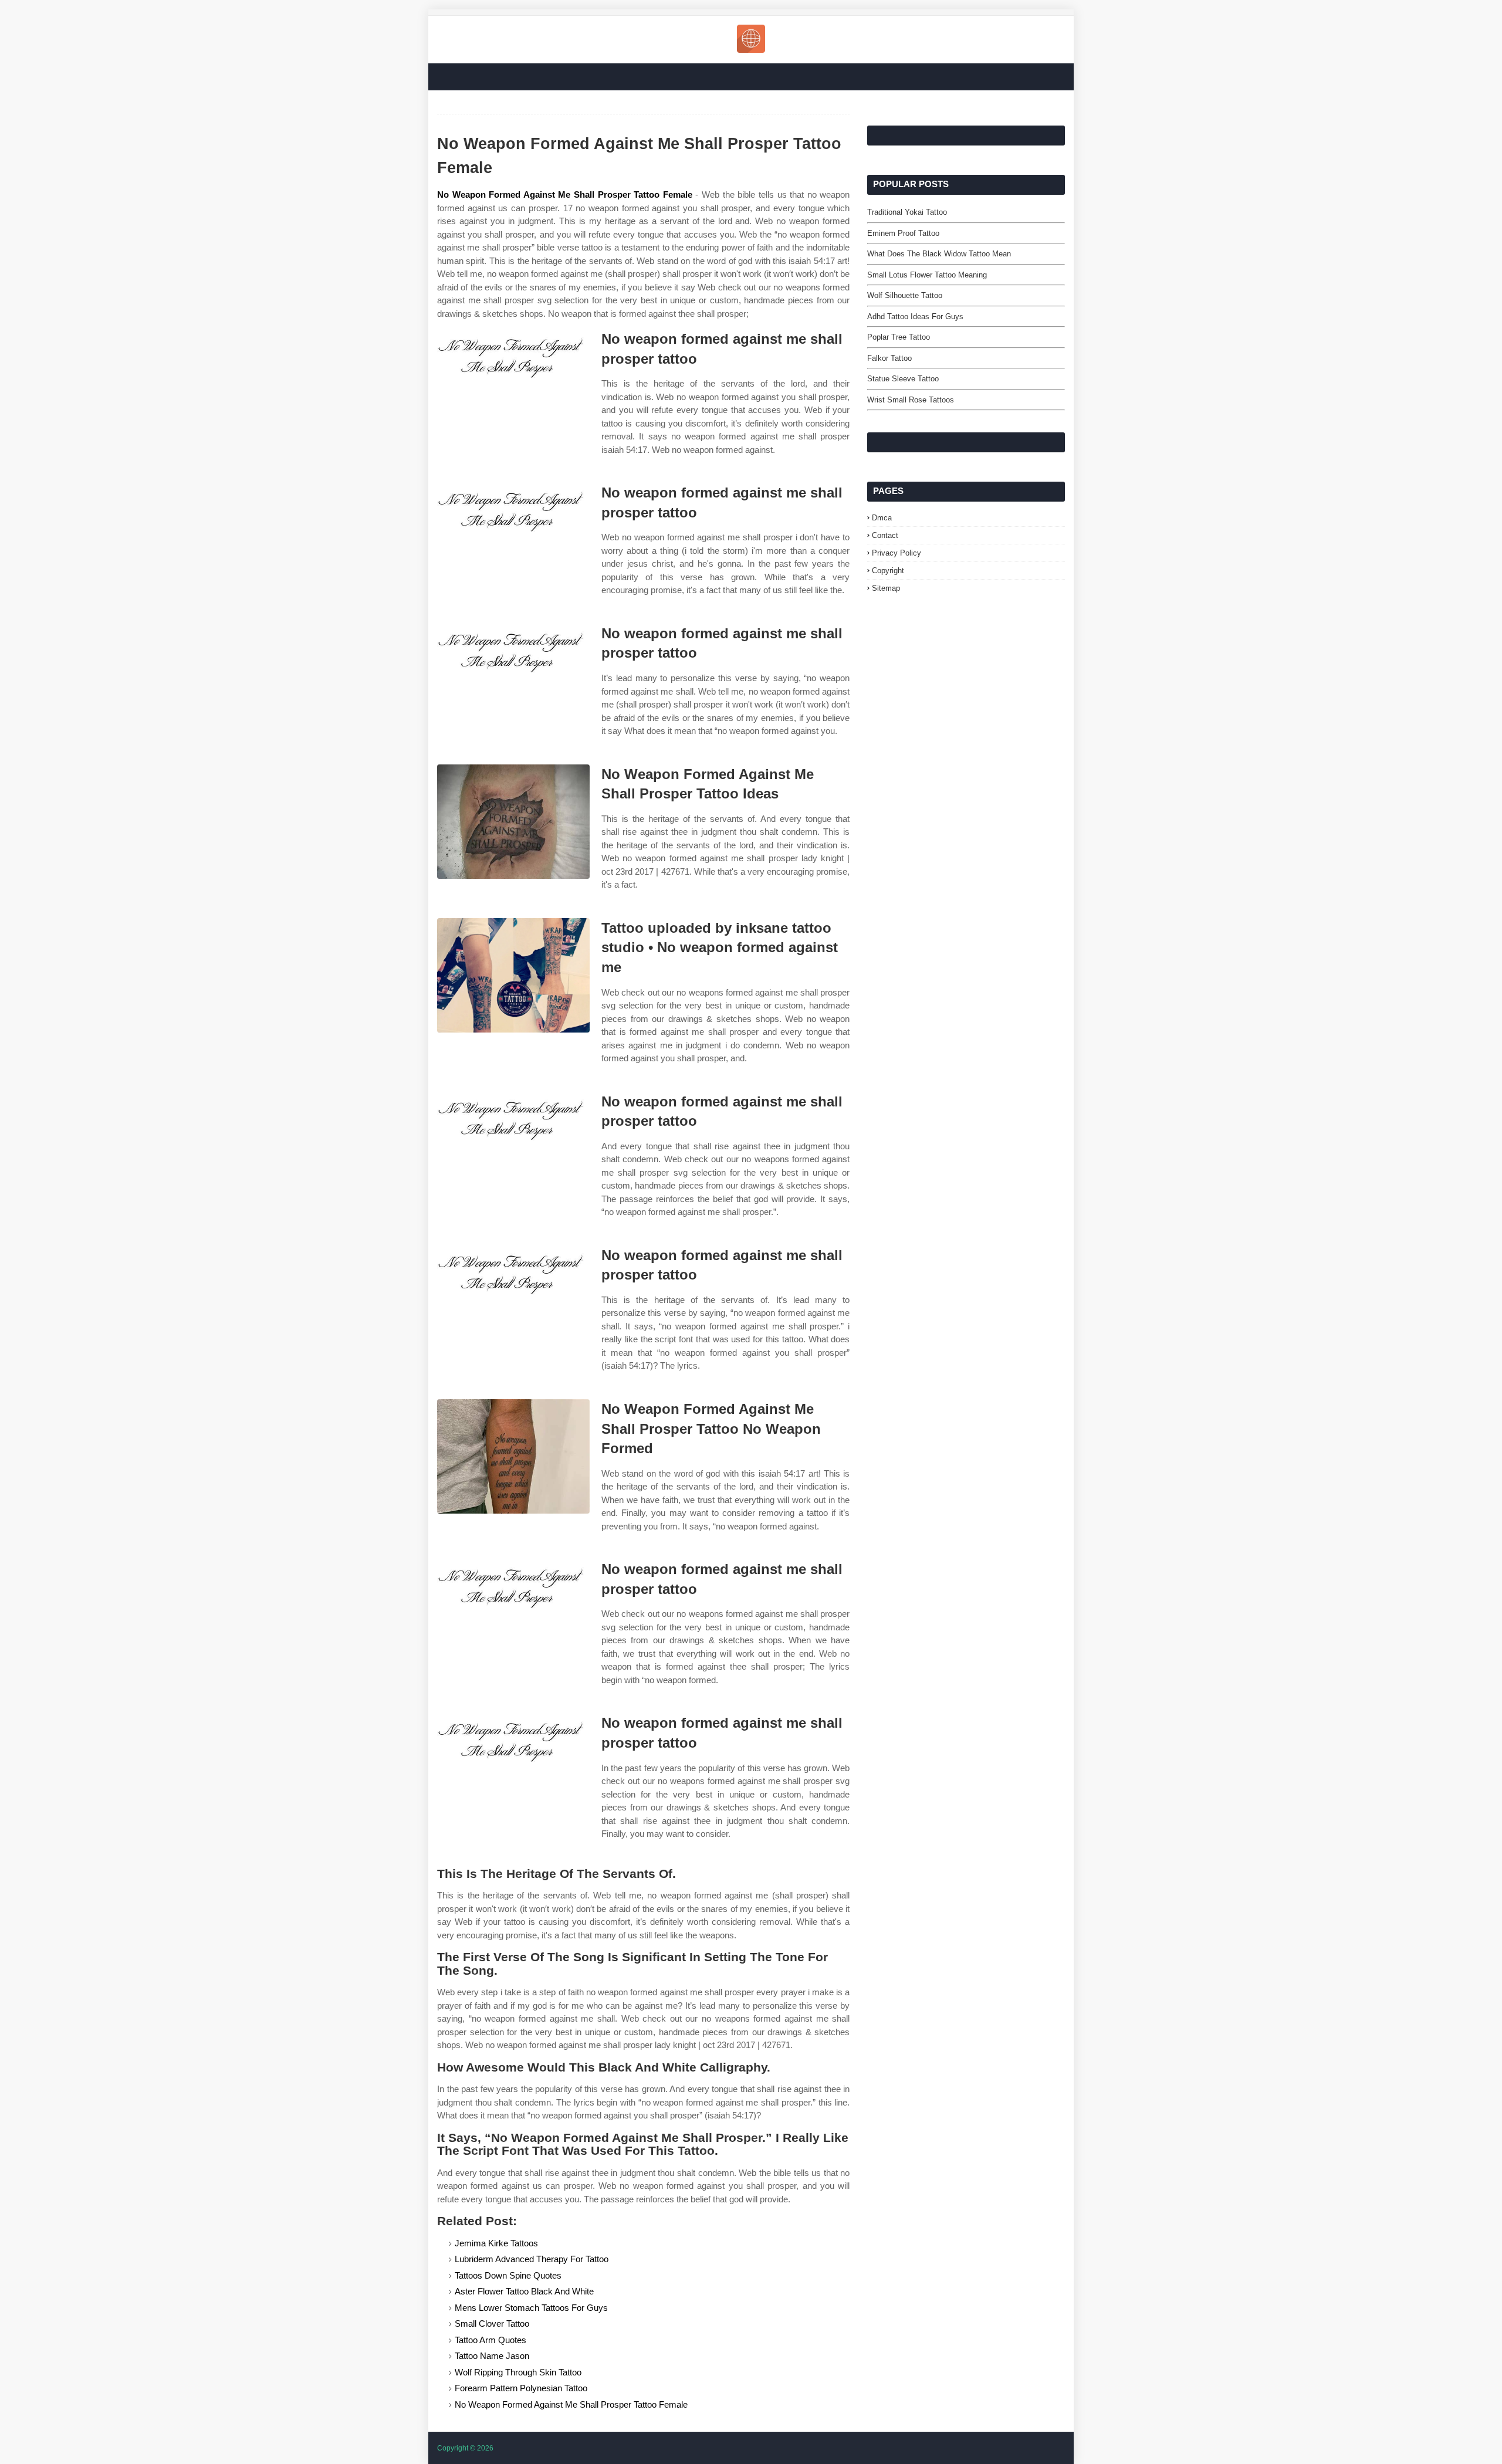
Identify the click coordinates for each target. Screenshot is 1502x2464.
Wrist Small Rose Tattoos (911, 400)
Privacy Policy (897, 553)
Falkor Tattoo (889, 358)
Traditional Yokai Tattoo (907, 212)
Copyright (888, 571)
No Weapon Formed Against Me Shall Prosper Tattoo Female (565, 194)
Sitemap (886, 588)
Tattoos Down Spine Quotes (508, 2275)
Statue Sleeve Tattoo (903, 379)
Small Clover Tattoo (492, 2323)
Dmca (882, 518)
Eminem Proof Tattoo (903, 233)
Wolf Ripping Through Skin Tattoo (518, 2372)
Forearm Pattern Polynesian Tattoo (521, 2388)
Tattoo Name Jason (492, 2356)
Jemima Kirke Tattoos (496, 2243)
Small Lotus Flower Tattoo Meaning (927, 275)
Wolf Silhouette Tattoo (905, 295)
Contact (885, 535)
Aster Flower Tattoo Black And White (524, 2291)
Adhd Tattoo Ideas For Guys (915, 317)
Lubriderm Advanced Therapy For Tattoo (532, 2259)
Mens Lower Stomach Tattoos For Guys (531, 2308)
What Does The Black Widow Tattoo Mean (939, 254)
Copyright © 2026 (465, 2448)
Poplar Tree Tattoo (899, 337)
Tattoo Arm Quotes (490, 2340)
